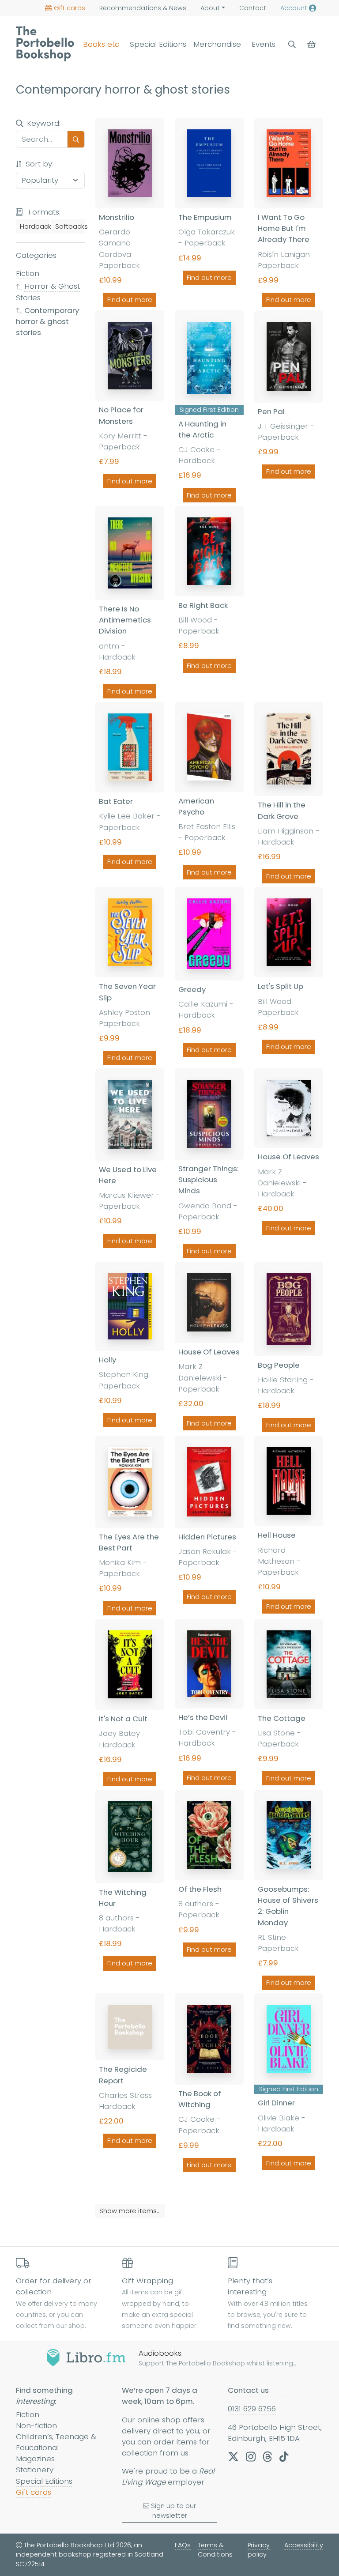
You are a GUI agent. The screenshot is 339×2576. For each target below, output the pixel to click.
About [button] (210, 8)
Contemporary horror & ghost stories (47, 321)
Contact (253, 8)
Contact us (248, 2390)
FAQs (183, 2545)
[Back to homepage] (45, 44)
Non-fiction (36, 2425)
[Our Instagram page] (251, 2456)
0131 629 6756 (252, 2409)
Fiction (28, 273)
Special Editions (158, 44)
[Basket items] (312, 44)
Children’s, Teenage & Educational (56, 2442)
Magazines (35, 2459)
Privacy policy (259, 2550)
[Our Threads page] (267, 2456)
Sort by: (38, 164)
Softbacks (70, 226)
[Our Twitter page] (233, 2456)
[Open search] (292, 44)
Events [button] (264, 44)
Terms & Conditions (215, 2550)
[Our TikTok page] (284, 2456)
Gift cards (70, 8)
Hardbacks (35, 226)
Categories (36, 255)
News (143, 8)
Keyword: (44, 123)
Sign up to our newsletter (173, 2511)
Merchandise (217, 44)
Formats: (43, 212)
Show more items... (130, 2211)
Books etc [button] (101, 44)
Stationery (35, 2470)
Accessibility (304, 2545)
